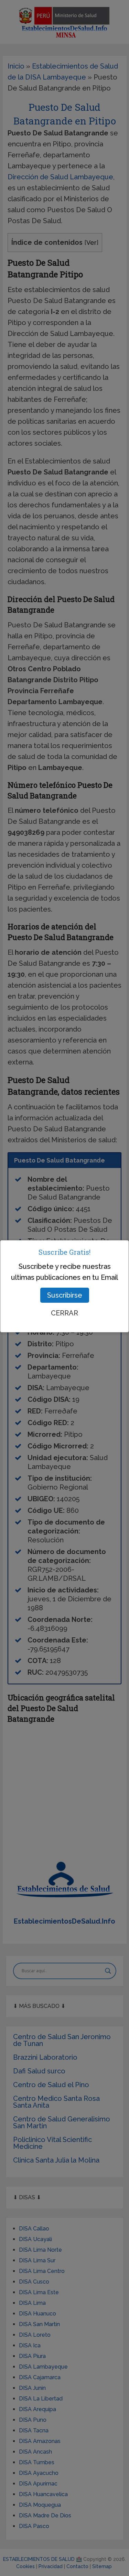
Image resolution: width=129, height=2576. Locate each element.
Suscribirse (65, 1295)
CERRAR (64, 1313)
